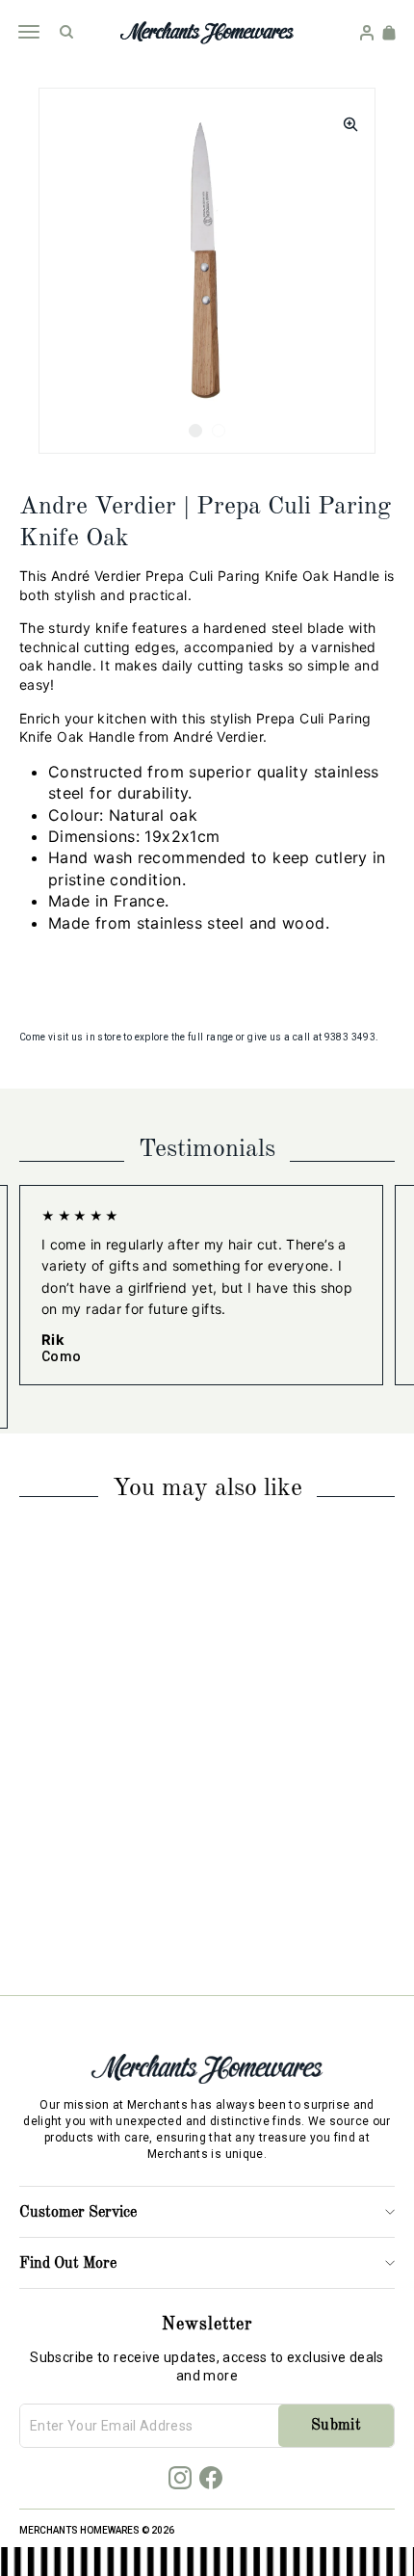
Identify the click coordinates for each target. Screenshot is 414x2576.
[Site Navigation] (28, 32)
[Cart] (389, 33)
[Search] (66, 32)
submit (336, 2426)
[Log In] (367, 33)
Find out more (68, 2264)
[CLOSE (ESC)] (345, 118)
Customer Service (78, 2213)
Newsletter (207, 2325)
